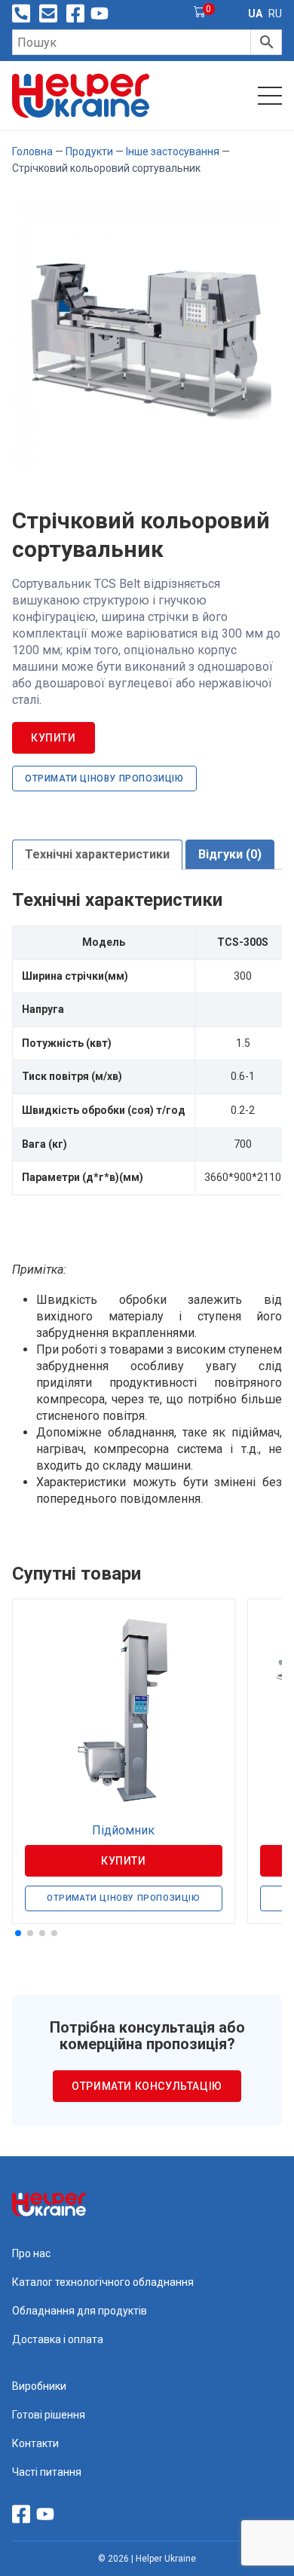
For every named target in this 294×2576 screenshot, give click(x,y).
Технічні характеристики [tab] (97, 854)
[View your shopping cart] (200, 14)
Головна (32, 151)
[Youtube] (100, 14)
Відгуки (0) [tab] (230, 854)
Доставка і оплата (58, 2339)
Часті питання (47, 2472)
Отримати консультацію (147, 2086)
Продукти (89, 151)
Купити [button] (124, 1861)
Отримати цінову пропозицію (104, 779)
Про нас (31, 2253)
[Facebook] (75, 14)
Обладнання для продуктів (80, 2311)
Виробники (39, 2386)
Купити (54, 738)
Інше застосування (173, 151)
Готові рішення (49, 2415)
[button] (18, 1933)
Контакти (35, 2443)
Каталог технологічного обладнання (103, 2282)
